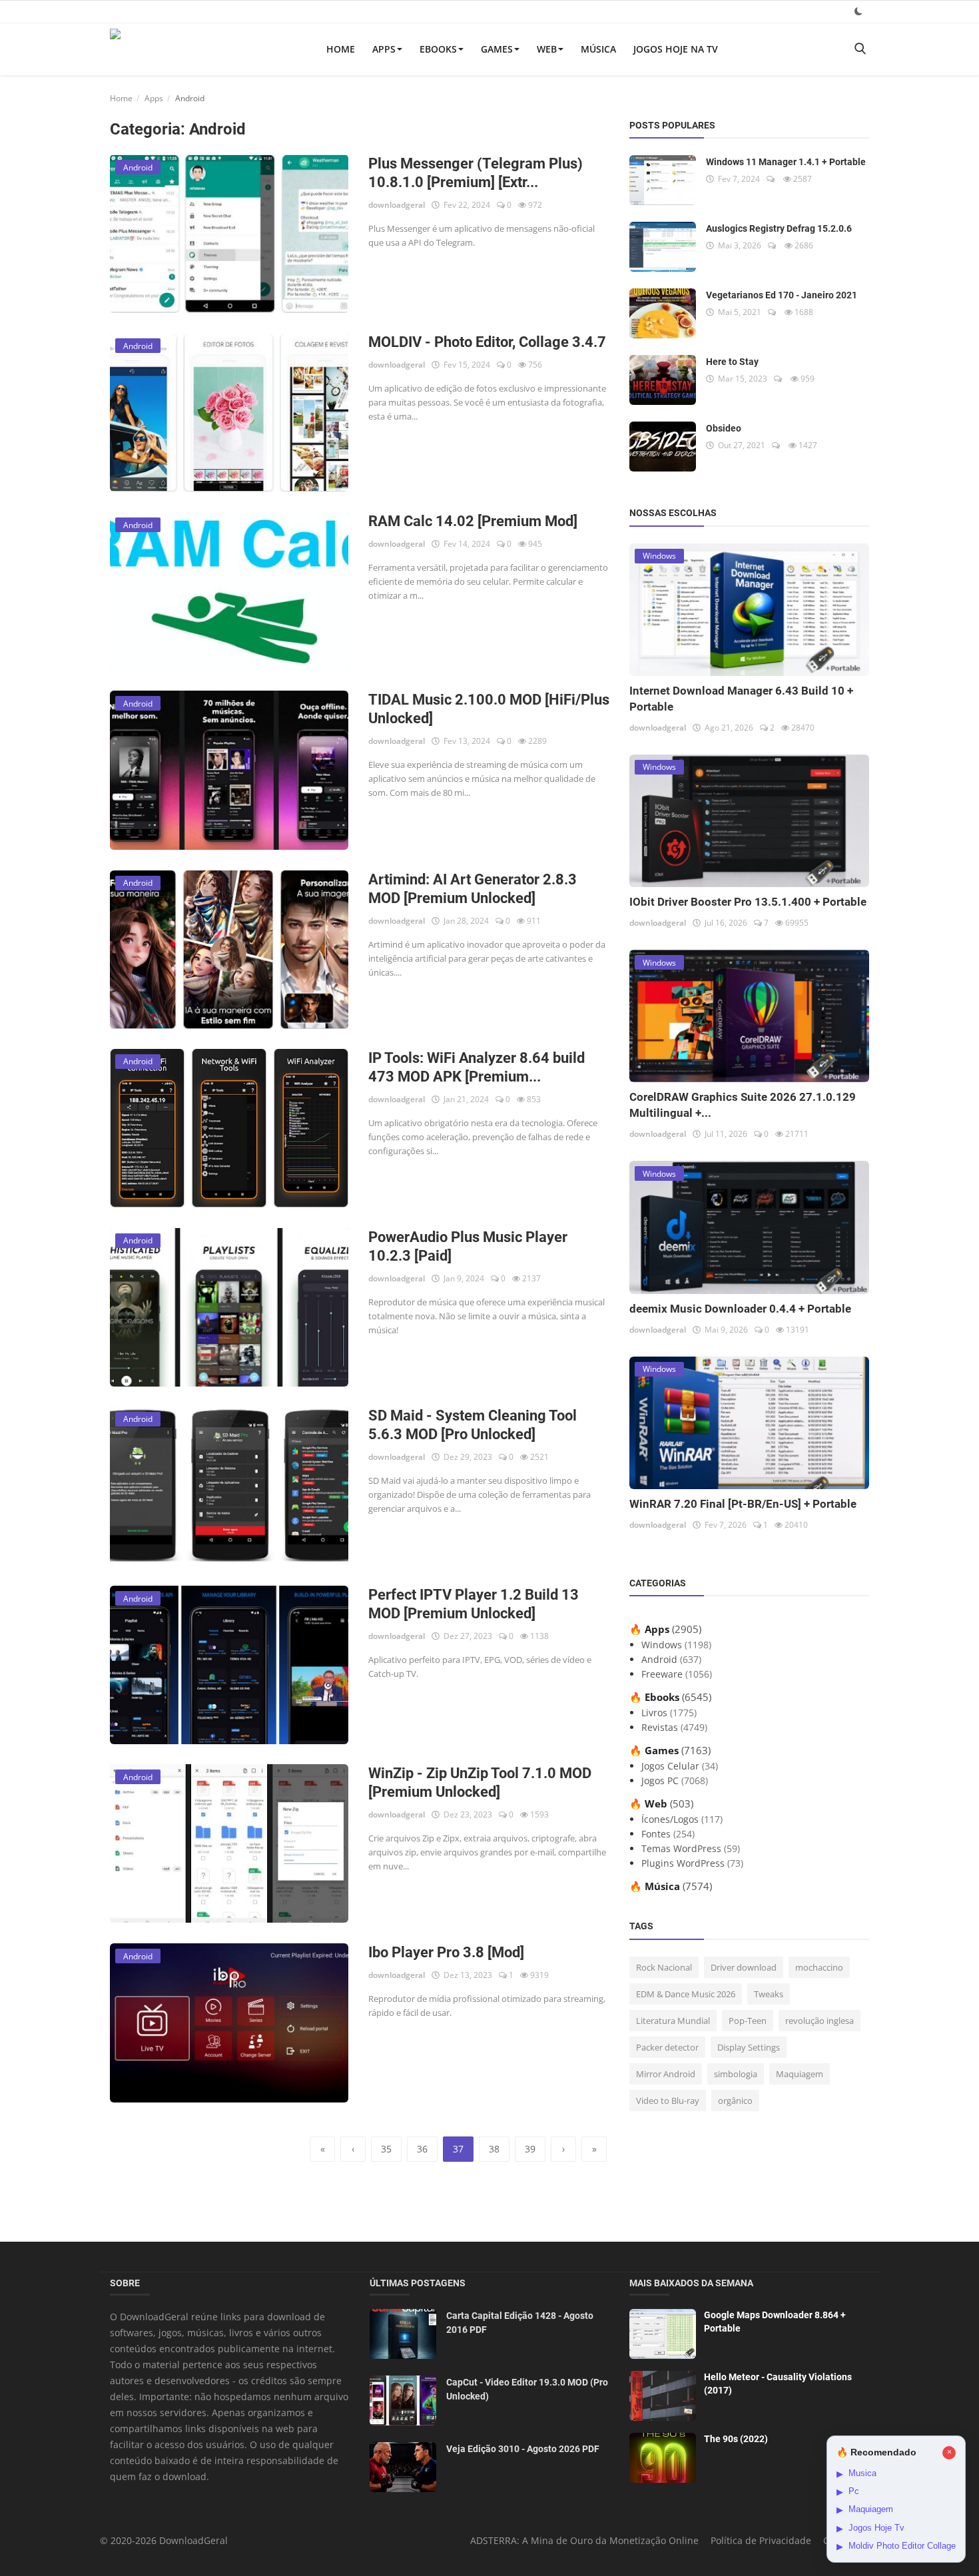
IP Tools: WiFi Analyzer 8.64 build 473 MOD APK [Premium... (477, 1067)
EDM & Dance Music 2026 (686, 1994)
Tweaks (769, 1994)
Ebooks (438, 49)
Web (547, 49)
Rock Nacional (664, 1967)
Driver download (744, 1967)
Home (341, 49)
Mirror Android (666, 2074)
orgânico (735, 2100)
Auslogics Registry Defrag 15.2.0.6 (779, 228)
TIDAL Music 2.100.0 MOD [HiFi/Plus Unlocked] (489, 709)
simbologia (736, 2074)
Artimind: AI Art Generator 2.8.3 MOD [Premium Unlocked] (473, 889)
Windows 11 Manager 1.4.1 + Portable (786, 162)
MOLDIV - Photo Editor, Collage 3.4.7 (487, 342)
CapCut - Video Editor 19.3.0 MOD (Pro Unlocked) (527, 2389)
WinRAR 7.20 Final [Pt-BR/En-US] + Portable (743, 1504)
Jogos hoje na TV (676, 49)
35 (386, 2149)
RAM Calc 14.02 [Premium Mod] (473, 521)
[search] (860, 49)
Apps (384, 49)
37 (458, 2149)
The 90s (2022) (736, 2439)
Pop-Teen (748, 2021)
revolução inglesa (819, 2021)
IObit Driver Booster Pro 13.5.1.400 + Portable (748, 902)
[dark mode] (858, 11)
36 (422, 2149)
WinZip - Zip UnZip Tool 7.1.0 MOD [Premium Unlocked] (480, 1782)
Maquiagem (800, 2074)
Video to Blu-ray (668, 2100)
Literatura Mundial (673, 2021)
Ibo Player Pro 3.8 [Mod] (446, 1952)
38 (494, 2149)
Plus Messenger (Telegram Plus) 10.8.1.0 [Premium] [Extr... (476, 173)
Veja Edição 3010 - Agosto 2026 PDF (523, 2449)
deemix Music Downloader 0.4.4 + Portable (740, 1309)
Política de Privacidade (761, 2540)
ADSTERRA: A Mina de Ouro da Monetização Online (584, 2540)
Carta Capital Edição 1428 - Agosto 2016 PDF (520, 2323)
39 (530, 2149)
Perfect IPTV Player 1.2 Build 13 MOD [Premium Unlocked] (474, 1604)
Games (497, 49)
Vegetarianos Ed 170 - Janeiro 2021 (782, 295)
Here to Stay (732, 362)
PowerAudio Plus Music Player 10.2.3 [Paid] (468, 1246)
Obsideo (724, 428)
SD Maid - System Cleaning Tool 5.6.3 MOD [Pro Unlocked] (473, 1425)
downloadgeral (397, 205)
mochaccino (819, 1967)
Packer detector (667, 2047)
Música (598, 49)
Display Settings (749, 2047)
